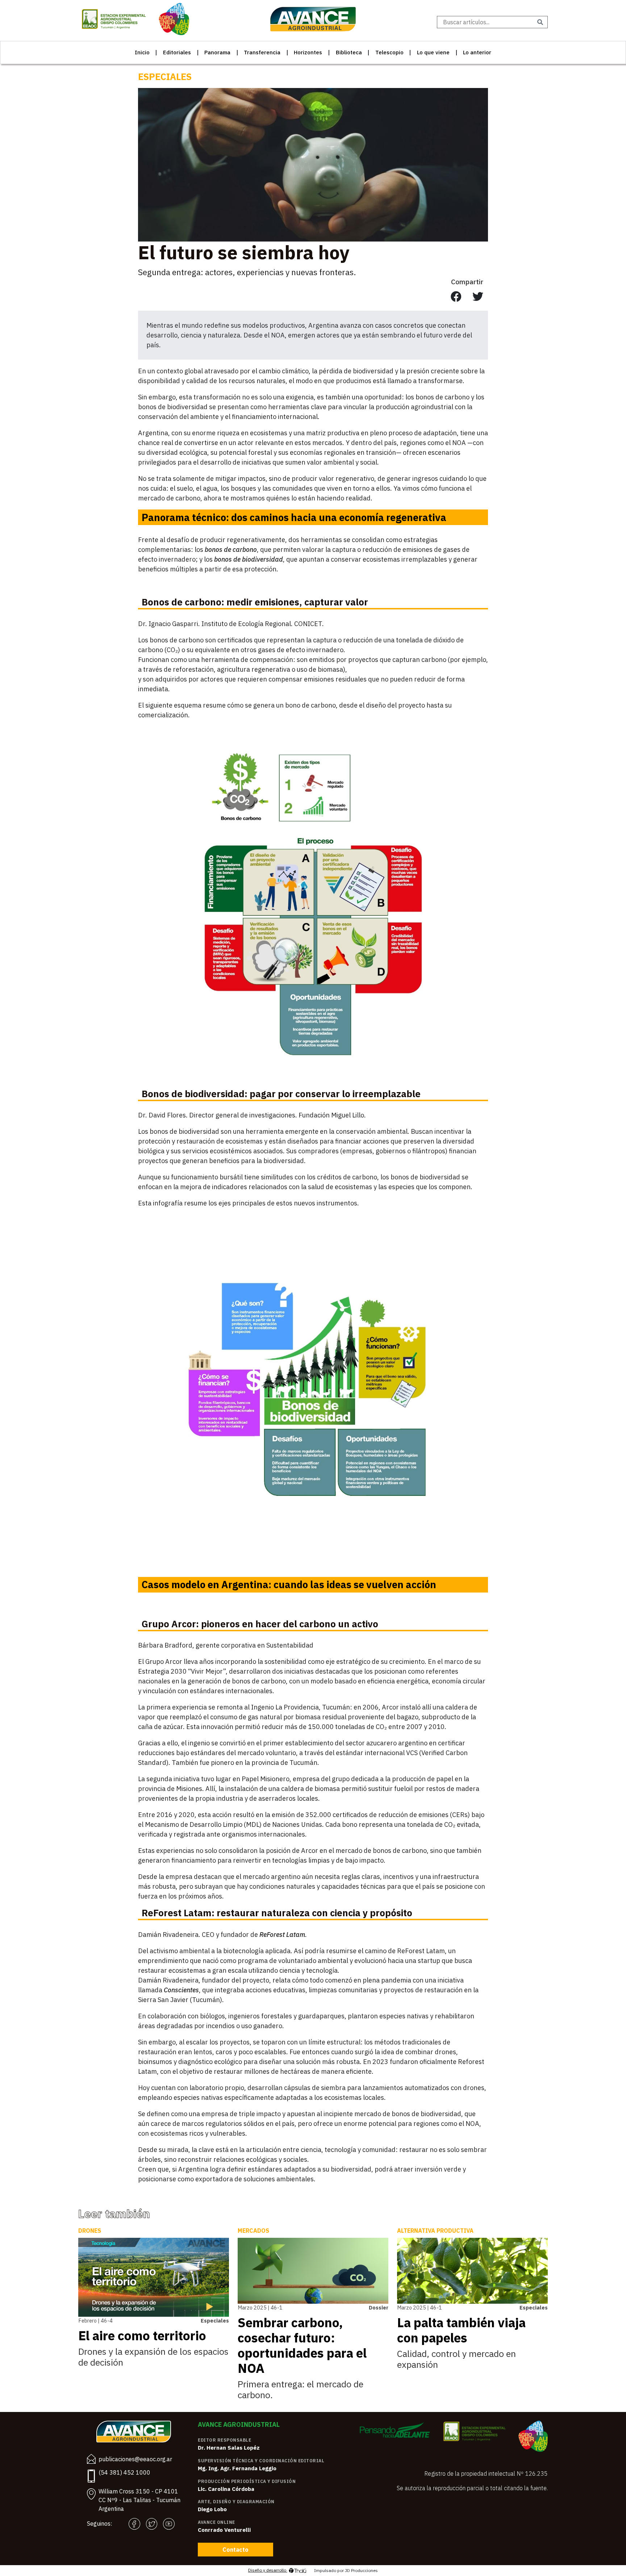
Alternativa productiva (435, 2231)
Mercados (253, 2231)
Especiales (165, 77)
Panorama (217, 52)
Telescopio (389, 52)
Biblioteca (349, 52)
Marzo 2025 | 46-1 (260, 2308)
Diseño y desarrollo (268, 2570)
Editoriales (177, 52)
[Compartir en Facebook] (456, 297)
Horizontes (308, 52)
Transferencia (262, 52)
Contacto (235, 2550)
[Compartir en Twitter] (478, 297)
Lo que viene (433, 52)
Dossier (379, 2308)
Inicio (142, 52)
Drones (90, 2231)
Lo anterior (477, 52)
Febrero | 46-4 (95, 2321)
